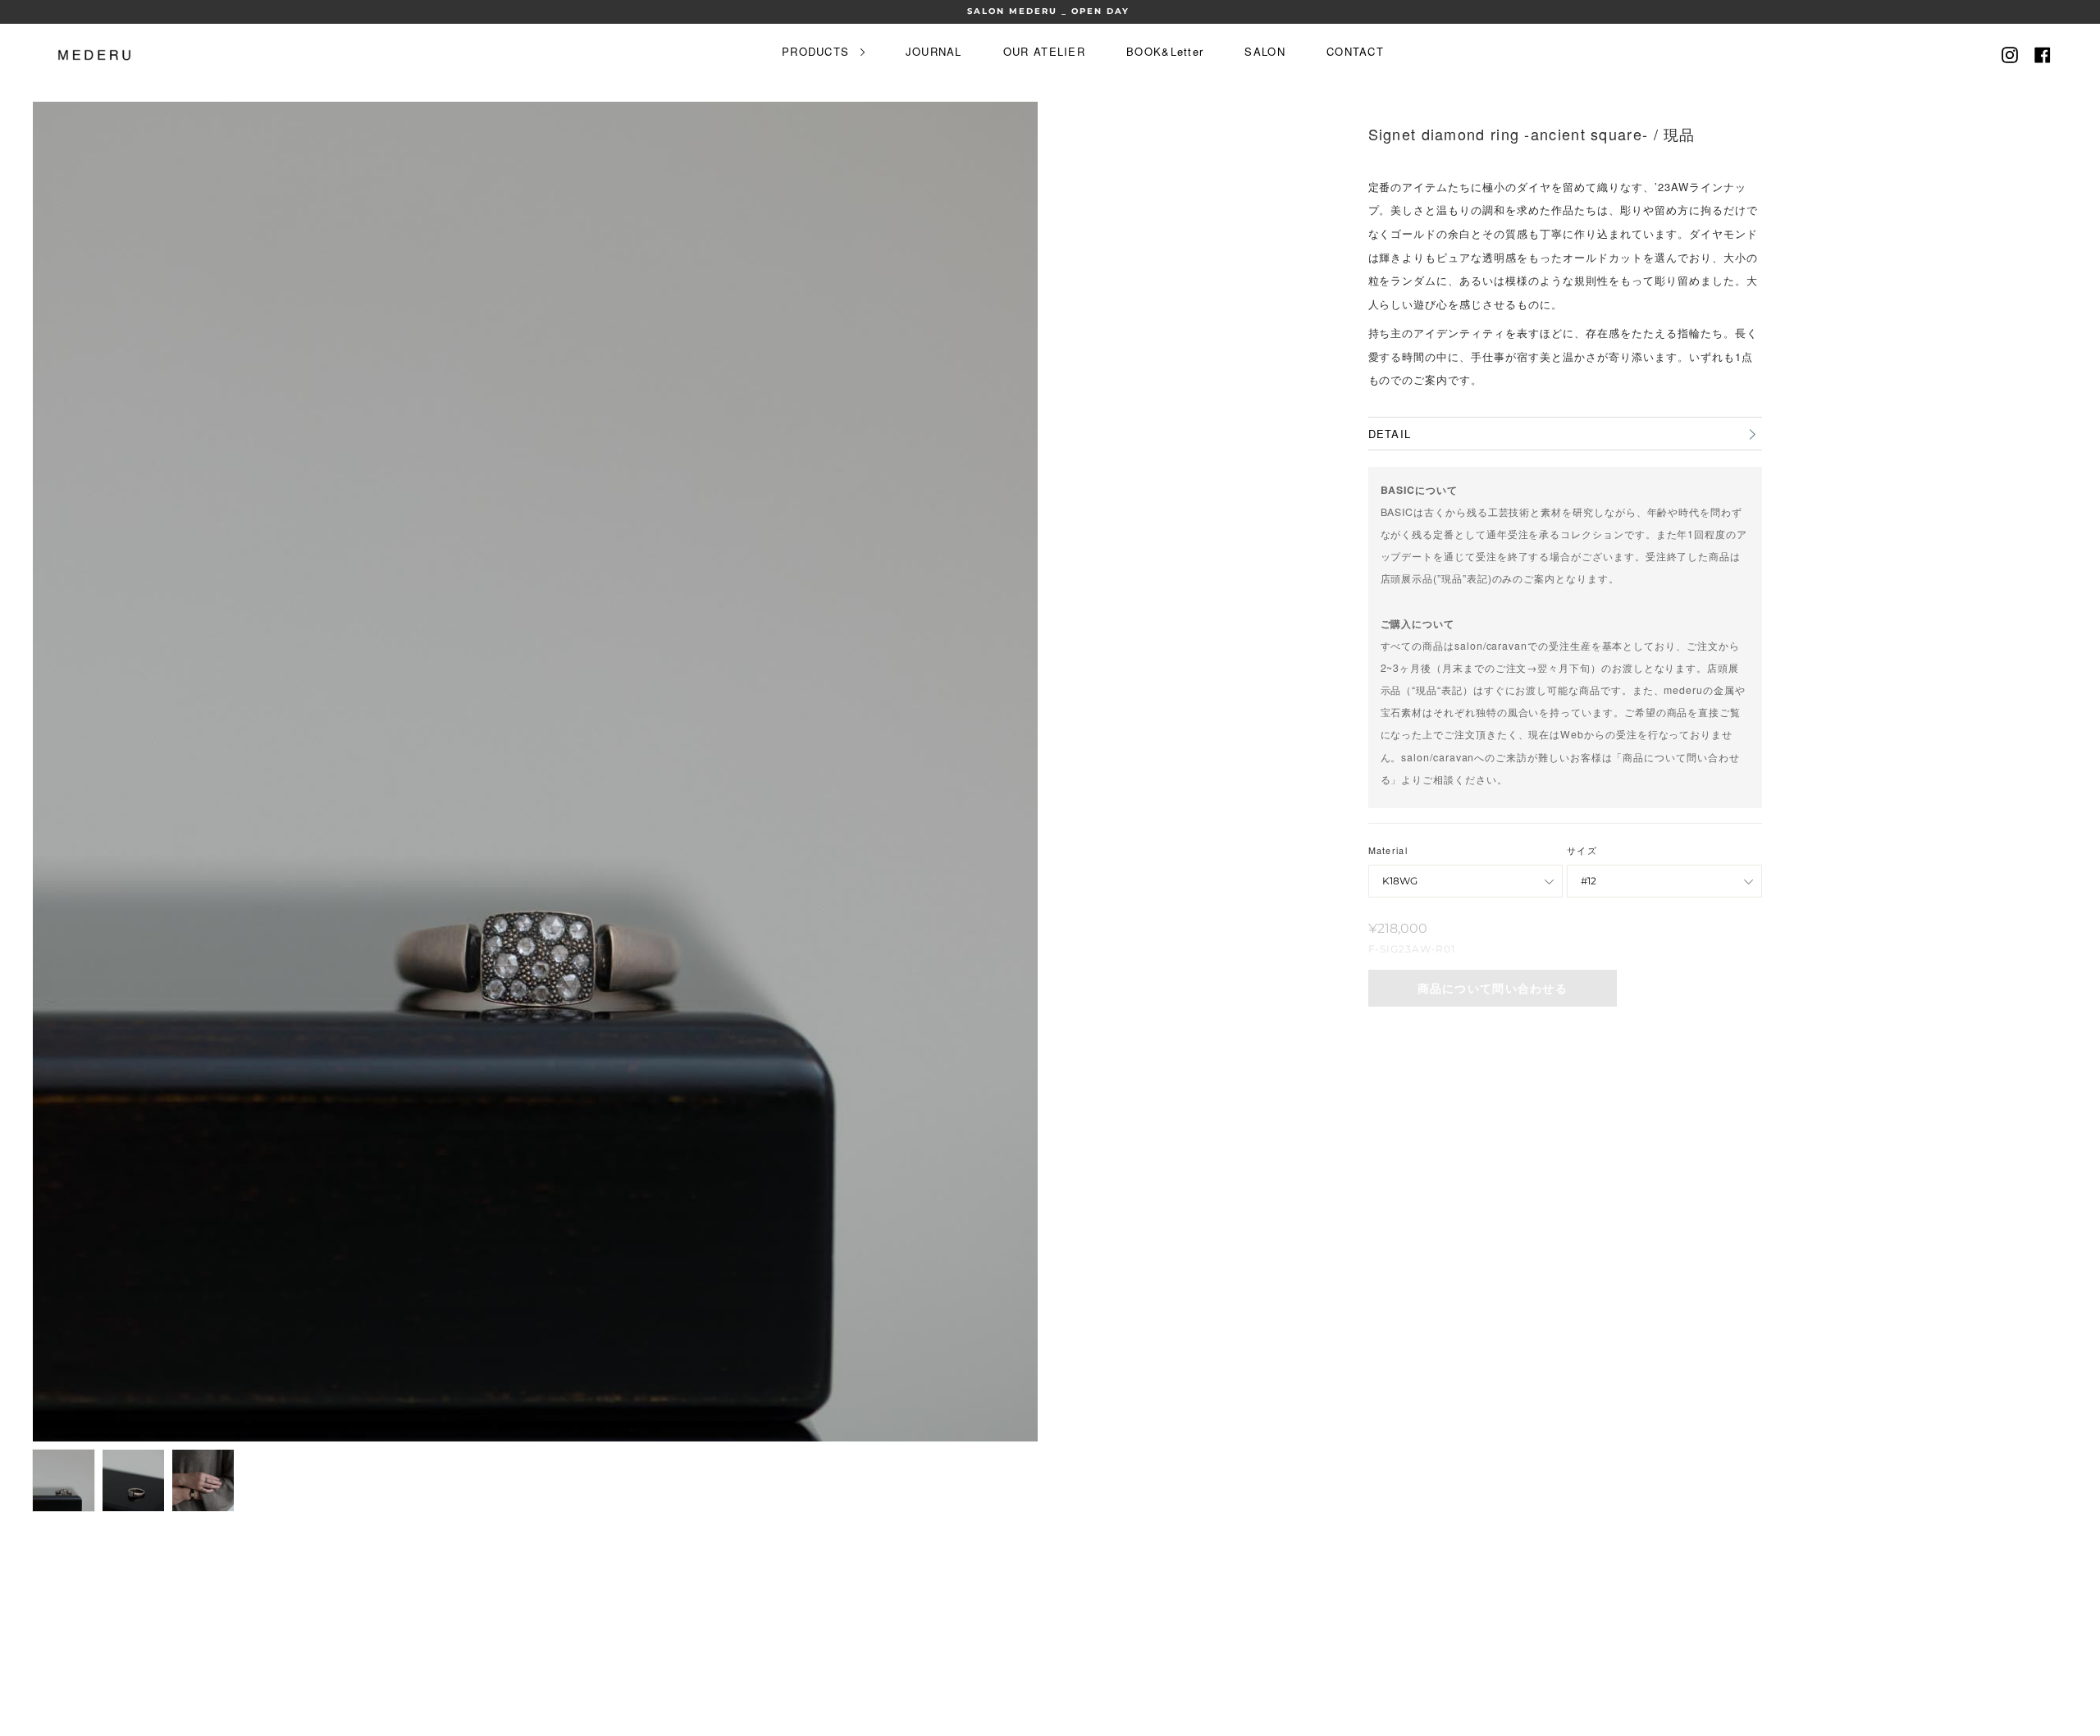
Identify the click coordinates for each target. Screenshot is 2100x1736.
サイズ (1582, 850)
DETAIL (1390, 434)
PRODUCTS (818, 51)
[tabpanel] (535, 772)
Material (1388, 850)
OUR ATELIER (1044, 51)
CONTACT (1355, 51)
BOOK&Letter (1165, 51)
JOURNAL (934, 51)
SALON (1265, 51)
